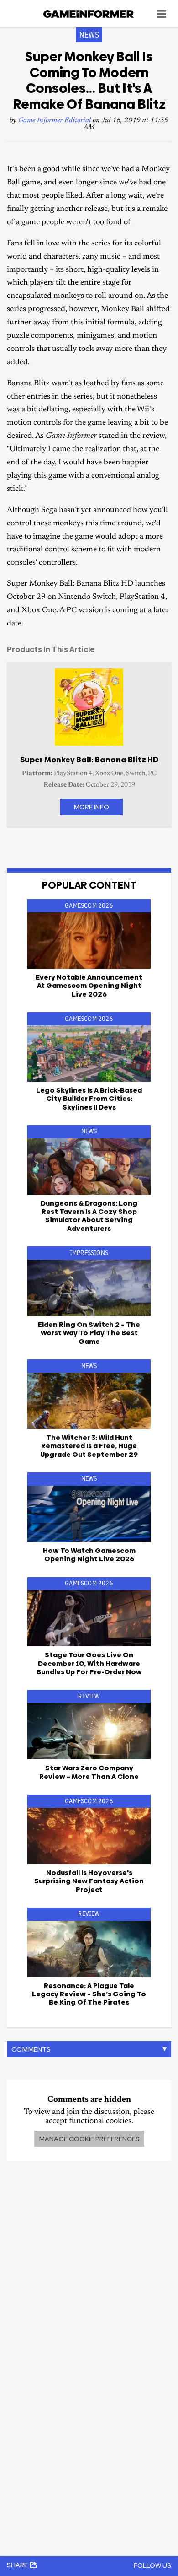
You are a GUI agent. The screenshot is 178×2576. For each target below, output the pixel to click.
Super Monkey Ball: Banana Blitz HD (89, 760)
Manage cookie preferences (89, 2139)
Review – (89, 1772)
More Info (91, 807)
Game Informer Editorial (55, 121)
